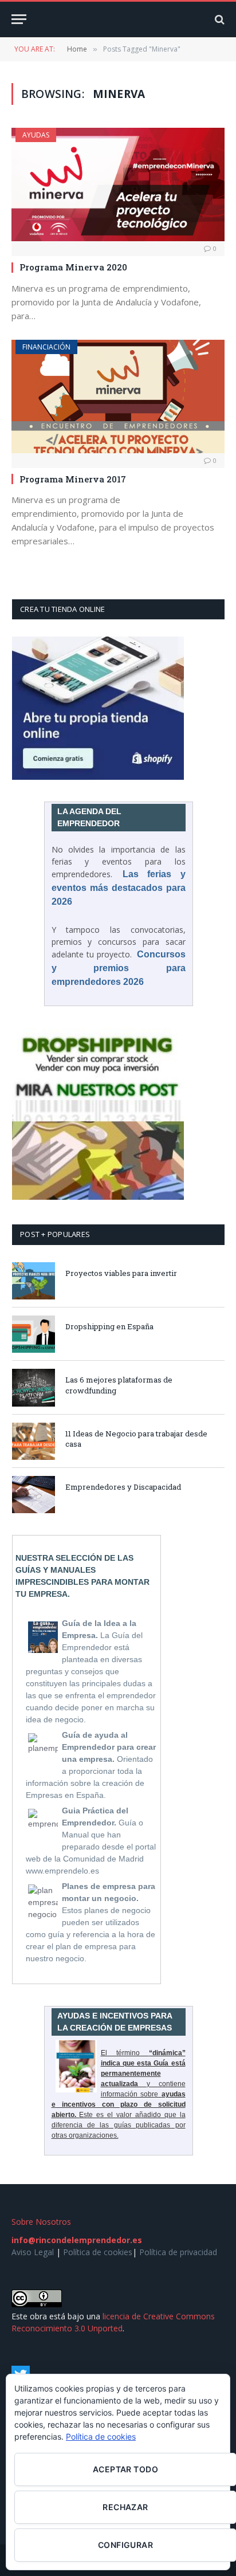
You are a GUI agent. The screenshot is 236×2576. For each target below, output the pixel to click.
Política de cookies (98, 2252)
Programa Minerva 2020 (73, 267)
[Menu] (19, 19)
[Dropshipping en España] (34, 1334)
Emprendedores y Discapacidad (123, 1487)
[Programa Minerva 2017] (118, 396)
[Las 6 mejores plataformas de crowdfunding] (34, 1387)
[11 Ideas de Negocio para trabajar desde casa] (34, 1441)
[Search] (219, 19)
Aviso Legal (33, 2252)
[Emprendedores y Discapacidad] (34, 1495)
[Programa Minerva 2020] (118, 184)
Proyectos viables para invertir (121, 1273)
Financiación (46, 347)
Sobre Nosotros (41, 2222)
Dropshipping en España (109, 1326)
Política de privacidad (178, 2252)
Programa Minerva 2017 (73, 479)
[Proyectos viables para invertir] (34, 1281)
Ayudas (36, 135)
